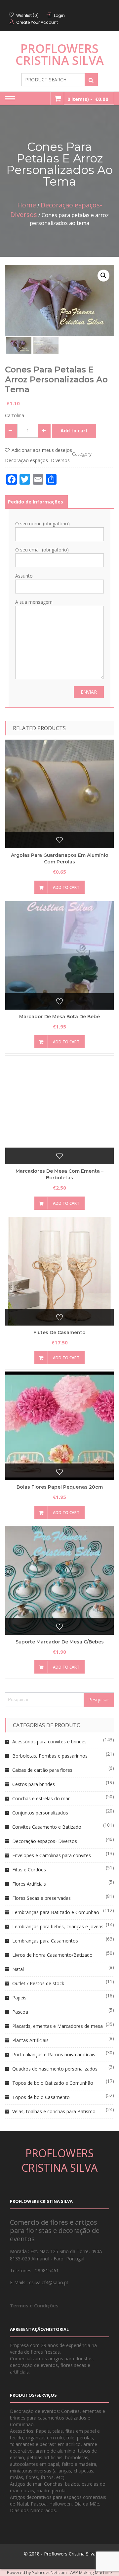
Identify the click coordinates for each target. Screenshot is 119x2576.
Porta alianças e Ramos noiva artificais (54, 2054)
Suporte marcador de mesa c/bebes (60, 1642)
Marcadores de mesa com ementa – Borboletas (59, 1174)
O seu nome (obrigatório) (42, 524)
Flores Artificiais (29, 1884)
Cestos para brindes (34, 1784)
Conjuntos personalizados (40, 1813)
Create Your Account (37, 22)
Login (59, 15)
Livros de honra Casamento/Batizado (52, 1955)
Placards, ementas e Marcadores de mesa (58, 2026)
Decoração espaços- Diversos (37, 460)
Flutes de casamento (59, 1332)
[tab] (36, 502)
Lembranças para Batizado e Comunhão (56, 1912)
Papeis (19, 1998)
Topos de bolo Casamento (41, 2097)
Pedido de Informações (36, 502)
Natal (18, 1969)
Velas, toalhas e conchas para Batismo (54, 2111)
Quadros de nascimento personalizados (55, 2069)
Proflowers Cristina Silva (60, 54)
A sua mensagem (34, 602)
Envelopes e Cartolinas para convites (52, 1855)
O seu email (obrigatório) (42, 550)
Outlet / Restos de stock (38, 1983)
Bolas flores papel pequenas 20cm (60, 1487)
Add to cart (74, 431)
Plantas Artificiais (30, 2040)
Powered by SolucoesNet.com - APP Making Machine (59, 2572)
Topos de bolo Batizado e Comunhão (53, 2083)
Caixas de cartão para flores (42, 1770)
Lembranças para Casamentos (45, 1941)
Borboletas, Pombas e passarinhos (50, 1756)
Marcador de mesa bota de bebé (59, 1017)
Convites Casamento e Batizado (47, 1827)
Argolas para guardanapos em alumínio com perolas (60, 858)
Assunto (24, 576)
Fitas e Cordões (29, 1870)
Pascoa (20, 2012)
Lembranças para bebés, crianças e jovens (58, 1926)
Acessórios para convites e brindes (49, 1742)
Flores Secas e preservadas (41, 1898)
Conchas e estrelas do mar (41, 1798)
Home (27, 205)
